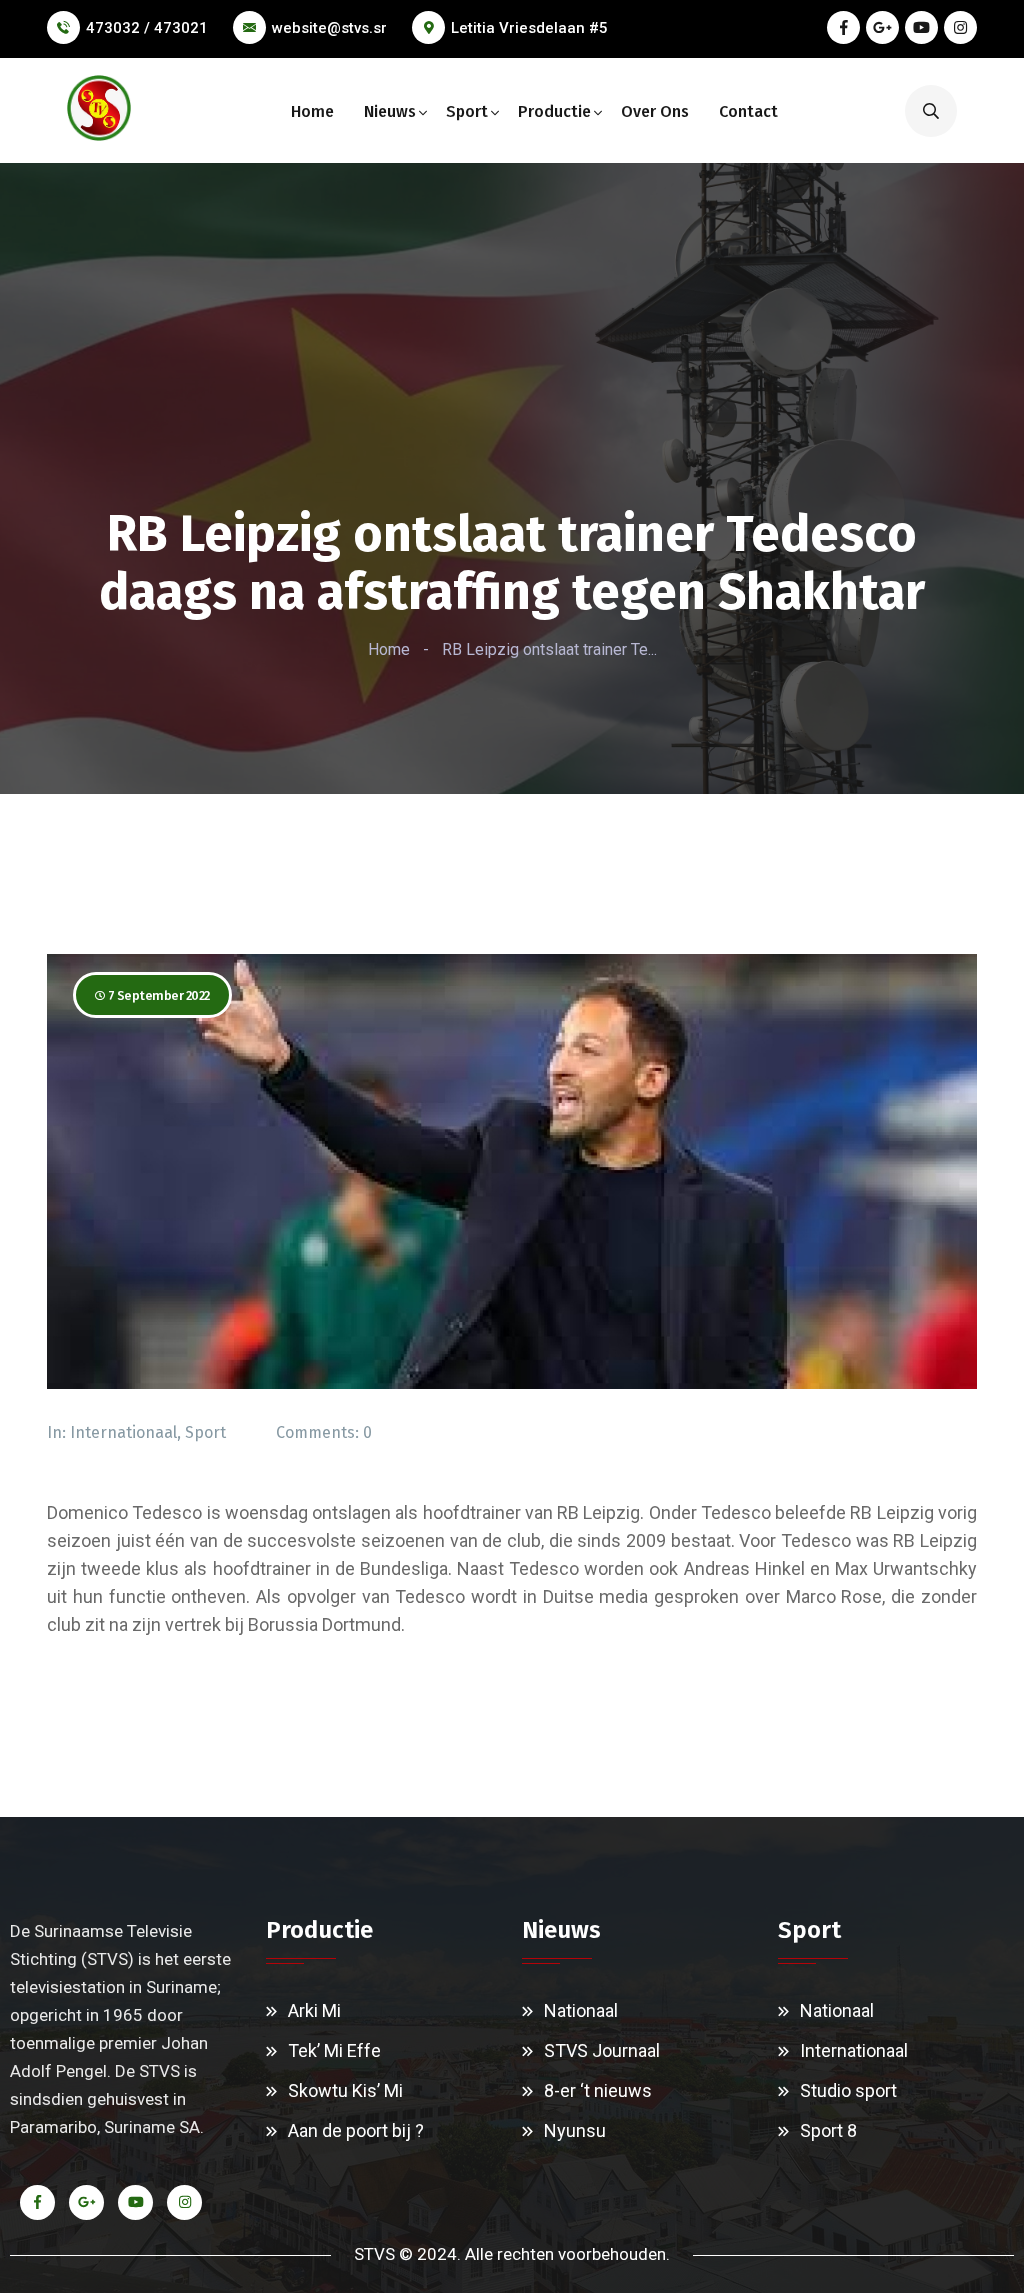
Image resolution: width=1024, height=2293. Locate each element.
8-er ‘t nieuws (598, 2090)
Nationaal (581, 2010)
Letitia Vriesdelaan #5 (529, 28)
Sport (467, 111)
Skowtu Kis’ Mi (345, 2090)
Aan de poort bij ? (356, 2130)
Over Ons (655, 111)
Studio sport (848, 2090)
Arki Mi (314, 2010)
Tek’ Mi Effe (334, 2050)
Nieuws (390, 111)
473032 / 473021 (147, 28)
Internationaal (123, 1432)
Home (312, 111)
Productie (554, 111)
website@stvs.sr (329, 28)
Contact (748, 111)
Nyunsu (575, 2130)
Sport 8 (828, 2130)
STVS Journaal (602, 2050)
